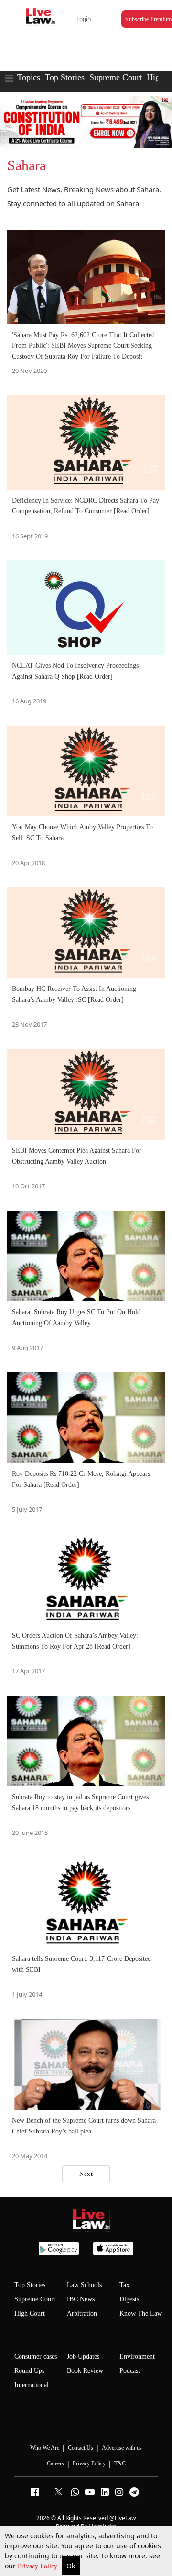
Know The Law (141, 2313)
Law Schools (84, 2285)
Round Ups (29, 2371)
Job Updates (83, 2356)
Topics (29, 77)
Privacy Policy (38, 2566)
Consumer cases (36, 2356)
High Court (30, 2313)
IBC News (81, 2299)
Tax (124, 2285)
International (32, 2385)
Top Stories (65, 77)
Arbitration (82, 2313)
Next (86, 2174)
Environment (137, 2356)
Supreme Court (116, 77)
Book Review (85, 2371)
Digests (129, 2299)
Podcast (130, 2371)
